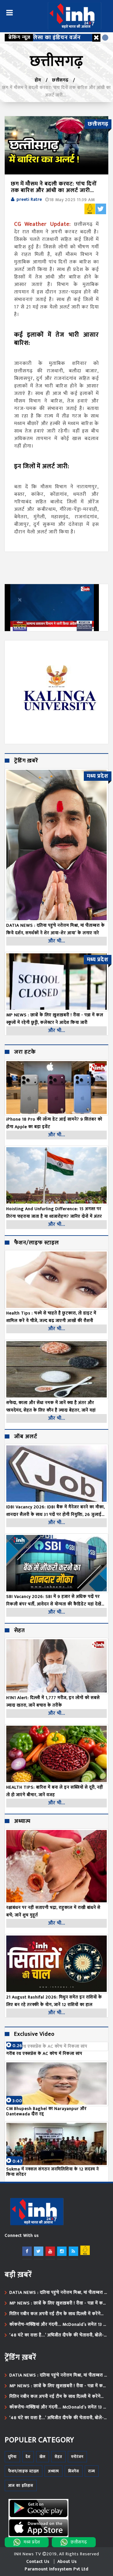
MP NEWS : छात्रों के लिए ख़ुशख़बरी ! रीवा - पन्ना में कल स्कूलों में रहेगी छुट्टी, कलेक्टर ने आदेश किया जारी (58, 2303)
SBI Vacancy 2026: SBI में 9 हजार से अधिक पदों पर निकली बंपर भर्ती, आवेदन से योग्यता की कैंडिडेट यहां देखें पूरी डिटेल (54, 1600)
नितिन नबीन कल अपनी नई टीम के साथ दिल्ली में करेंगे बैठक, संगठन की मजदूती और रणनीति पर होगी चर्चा (55, 2314)
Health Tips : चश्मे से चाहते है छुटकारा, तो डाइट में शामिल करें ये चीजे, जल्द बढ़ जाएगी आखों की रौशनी (51, 1317)
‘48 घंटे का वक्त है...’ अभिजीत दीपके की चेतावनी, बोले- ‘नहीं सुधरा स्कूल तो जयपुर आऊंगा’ (57, 2335)
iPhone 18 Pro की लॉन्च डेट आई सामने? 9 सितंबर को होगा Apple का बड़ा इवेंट (54, 1123)
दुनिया (12, 2457)
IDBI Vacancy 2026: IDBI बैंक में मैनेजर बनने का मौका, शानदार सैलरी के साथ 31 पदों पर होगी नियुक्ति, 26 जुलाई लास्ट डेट (56, 1511)
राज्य (92, 2471)
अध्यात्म (22, 1822)
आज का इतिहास (21, 2485)
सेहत (19, 1631)
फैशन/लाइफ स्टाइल (37, 1243)
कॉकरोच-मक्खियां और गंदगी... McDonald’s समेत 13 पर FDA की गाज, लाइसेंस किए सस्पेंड (59, 2325)
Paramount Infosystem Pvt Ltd (57, 2569)
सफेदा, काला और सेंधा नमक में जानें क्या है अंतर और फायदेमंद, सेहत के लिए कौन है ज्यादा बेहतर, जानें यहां (51, 1406)
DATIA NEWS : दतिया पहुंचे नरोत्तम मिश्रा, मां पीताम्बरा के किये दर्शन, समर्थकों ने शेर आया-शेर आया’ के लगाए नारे (59, 2293)
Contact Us (38, 2561)
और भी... (57, 941)
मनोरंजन (77, 2457)
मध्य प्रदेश (32, 2542)
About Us (67, 2561)
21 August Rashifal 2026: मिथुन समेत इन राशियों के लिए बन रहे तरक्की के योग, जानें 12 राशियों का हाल (54, 2001)
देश (28, 2457)
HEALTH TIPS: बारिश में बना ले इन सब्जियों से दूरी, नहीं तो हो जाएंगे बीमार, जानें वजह (55, 1791)
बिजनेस (74, 2471)
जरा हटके (25, 1052)
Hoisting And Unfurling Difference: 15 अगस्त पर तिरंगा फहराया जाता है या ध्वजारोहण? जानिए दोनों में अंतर (54, 1213)
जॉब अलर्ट (26, 1437)
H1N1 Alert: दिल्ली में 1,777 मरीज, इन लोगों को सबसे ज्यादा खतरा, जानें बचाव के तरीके (53, 1701)
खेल (43, 2457)
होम (38, 80)
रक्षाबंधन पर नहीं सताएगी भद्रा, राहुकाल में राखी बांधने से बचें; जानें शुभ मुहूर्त (53, 1911)
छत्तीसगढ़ (60, 80)
